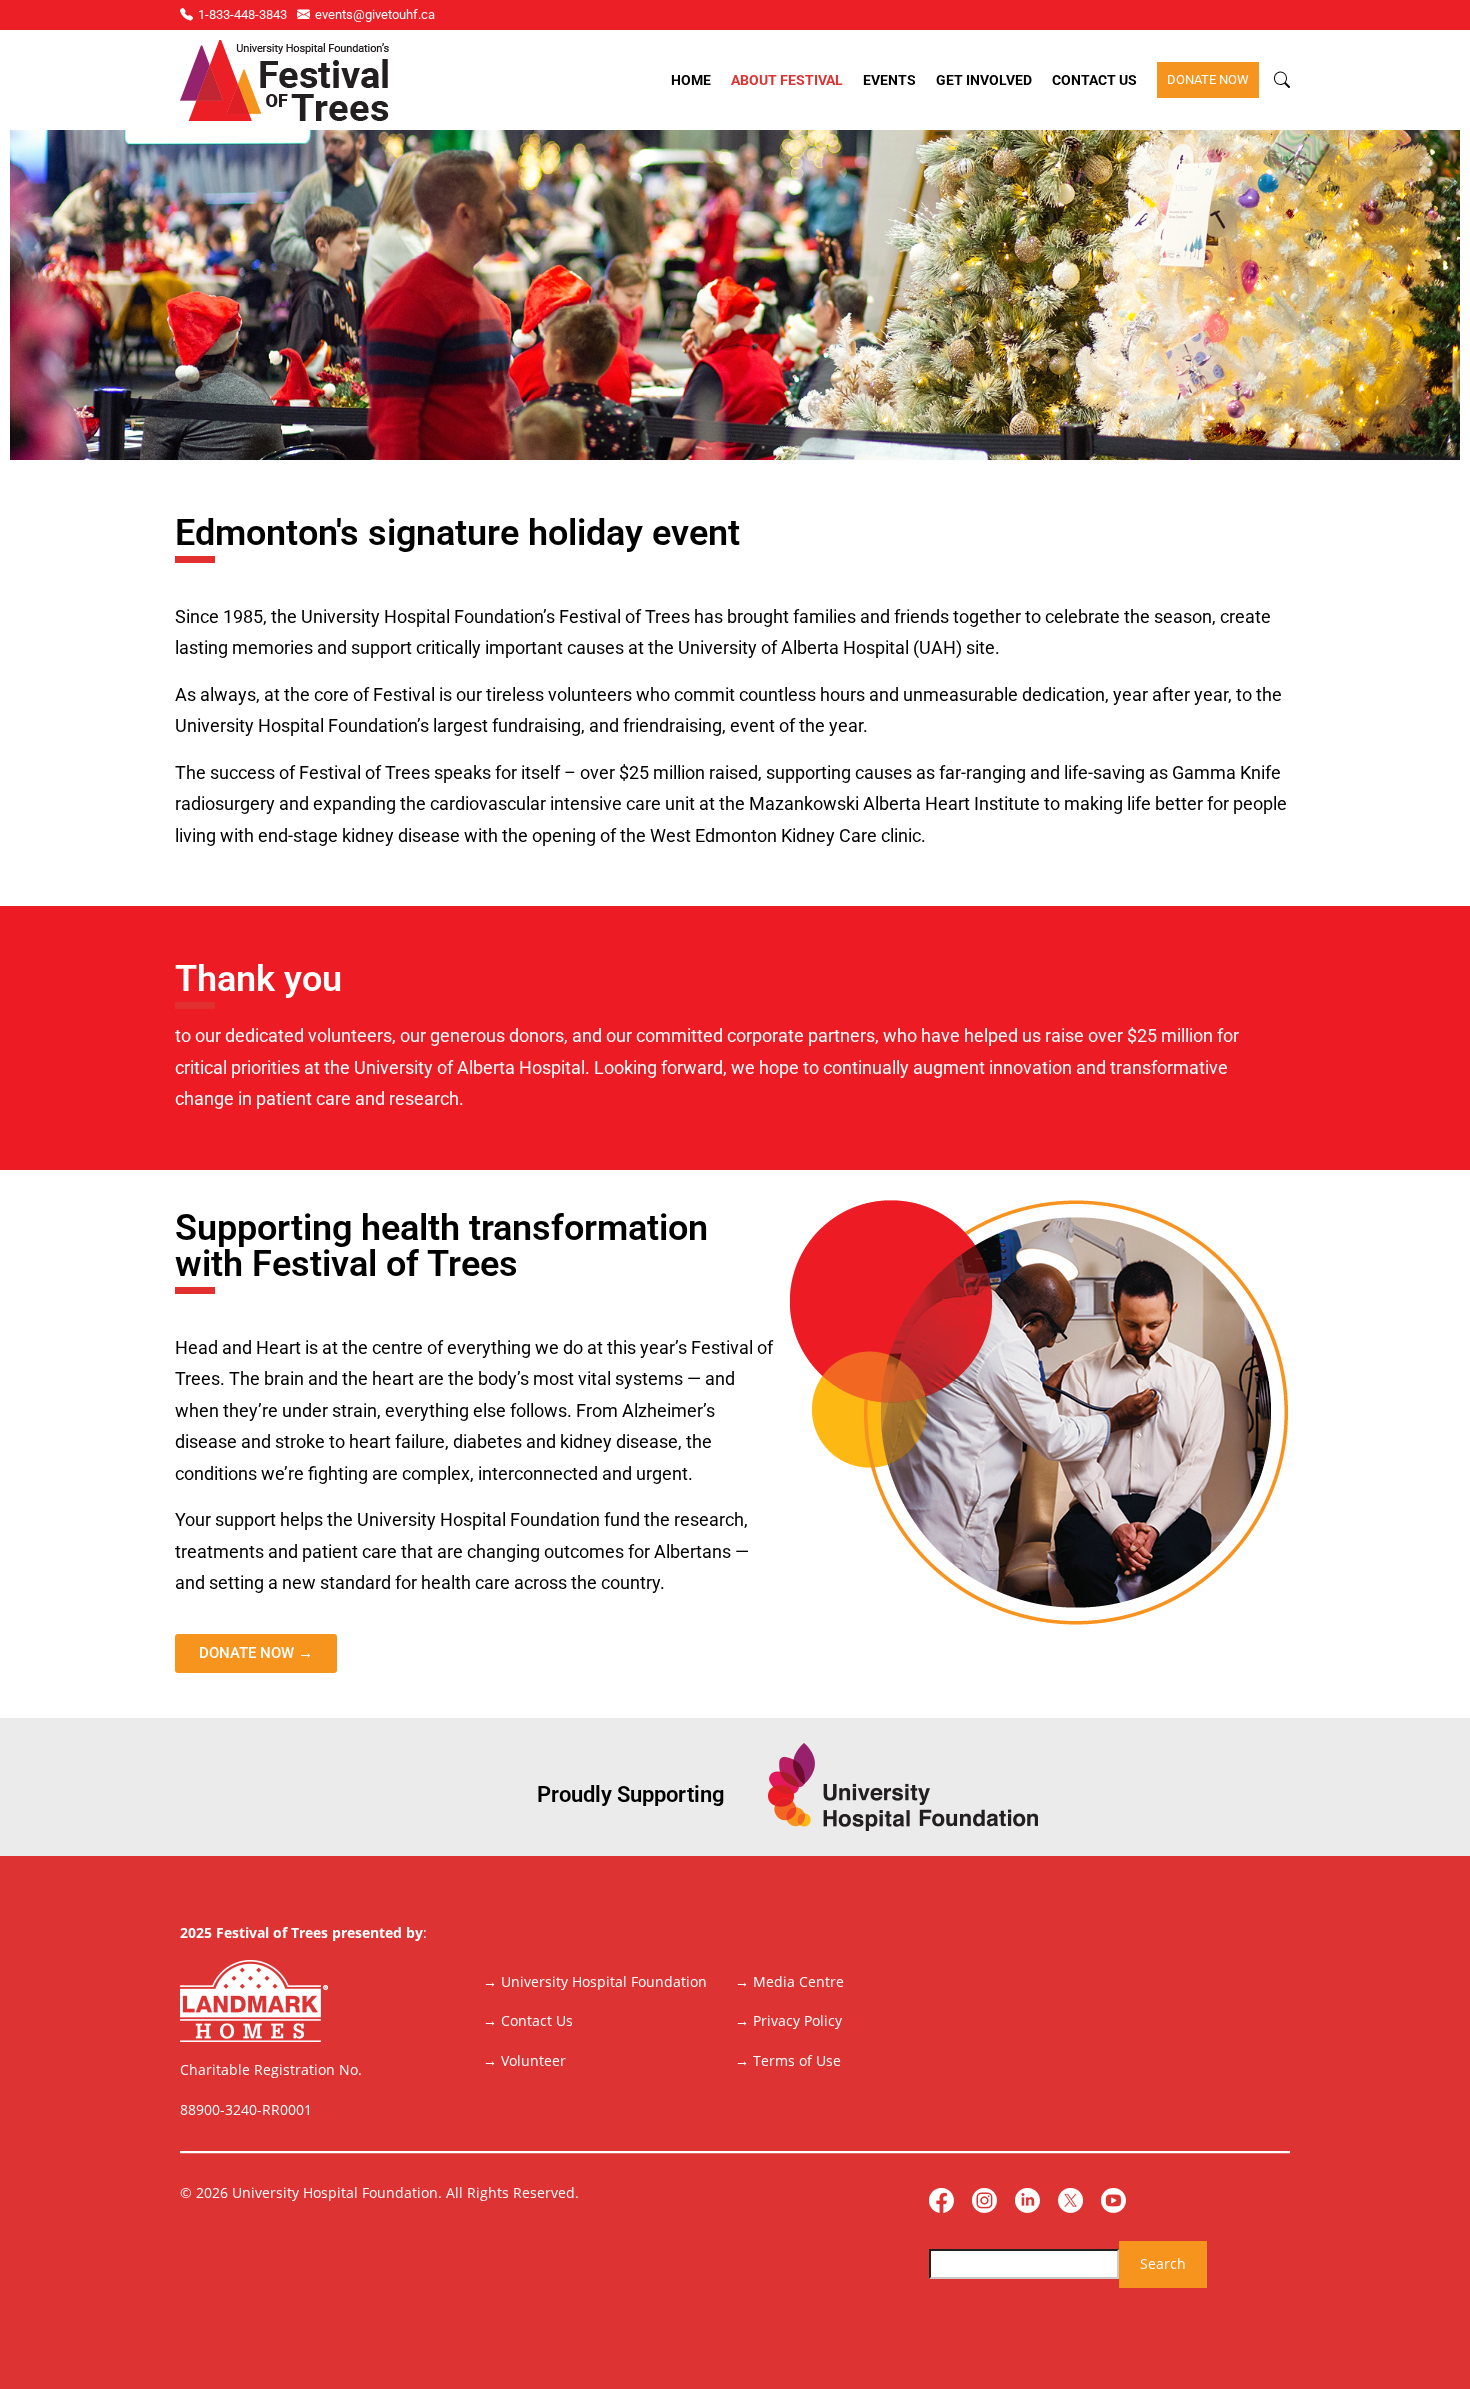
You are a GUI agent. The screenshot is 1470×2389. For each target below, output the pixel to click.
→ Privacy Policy (788, 2020)
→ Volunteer (524, 2060)
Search (1163, 2263)
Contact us (1094, 80)
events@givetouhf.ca (375, 14)
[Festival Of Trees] (284, 80)
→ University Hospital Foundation (595, 1981)
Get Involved (984, 80)
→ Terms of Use (788, 2060)
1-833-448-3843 (242, 14)
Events (889, 80)
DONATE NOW (1208, 79)
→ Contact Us (528, 2020)
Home (691, 80)
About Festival (787, 80)
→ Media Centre (789, 1981)
